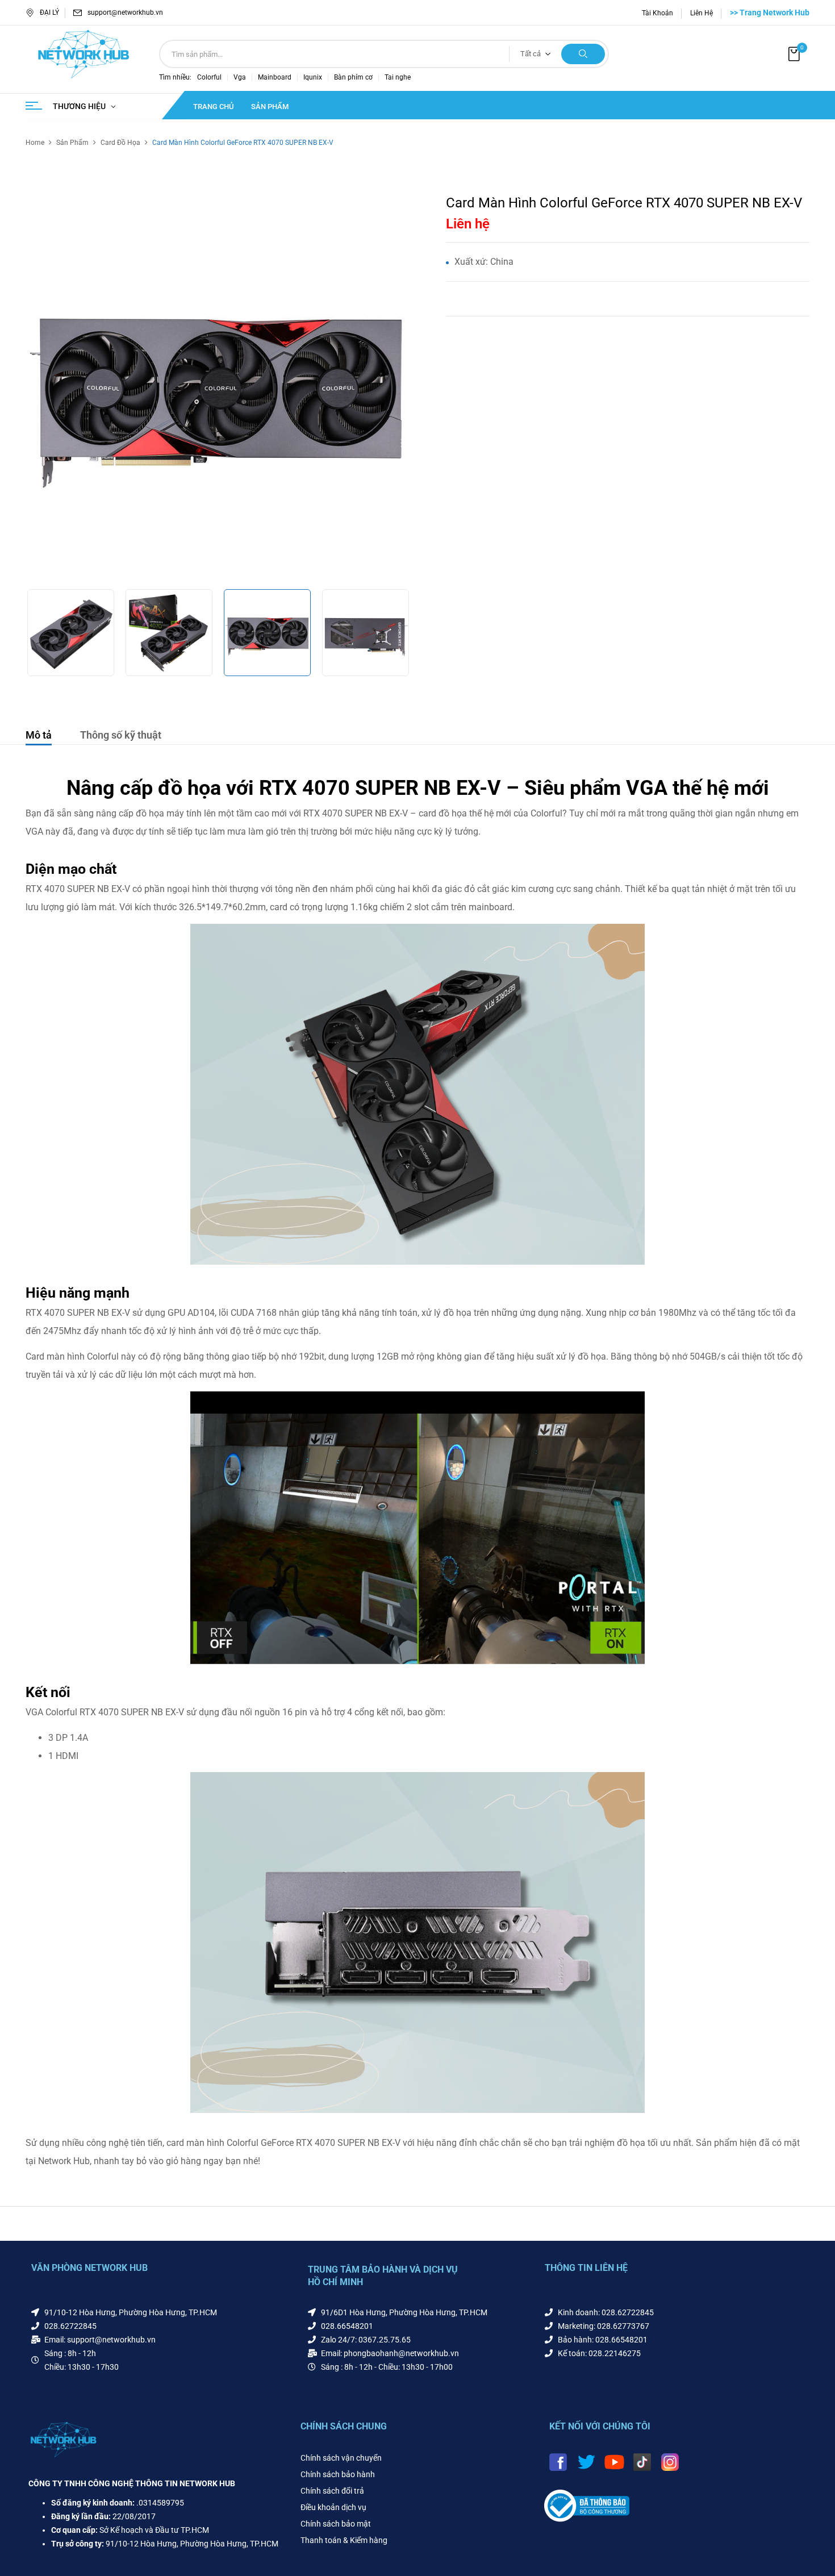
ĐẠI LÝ (49, 12)
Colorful (209, 77)
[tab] (39, 737)
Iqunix (313, 77)
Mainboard (275, 77)
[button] (795, 54)
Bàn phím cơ (353, 77)
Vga (240, 77)
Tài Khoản (657, 13)
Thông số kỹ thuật (121, 735)
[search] (583, 54)
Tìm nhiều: (175, 77)
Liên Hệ (702, 13)
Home (35, 143)
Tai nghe (398, 77)
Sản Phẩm (72, 143)
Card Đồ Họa (120, 143)
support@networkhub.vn (125, 12)
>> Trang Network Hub (770, 12)
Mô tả (39, 735)
